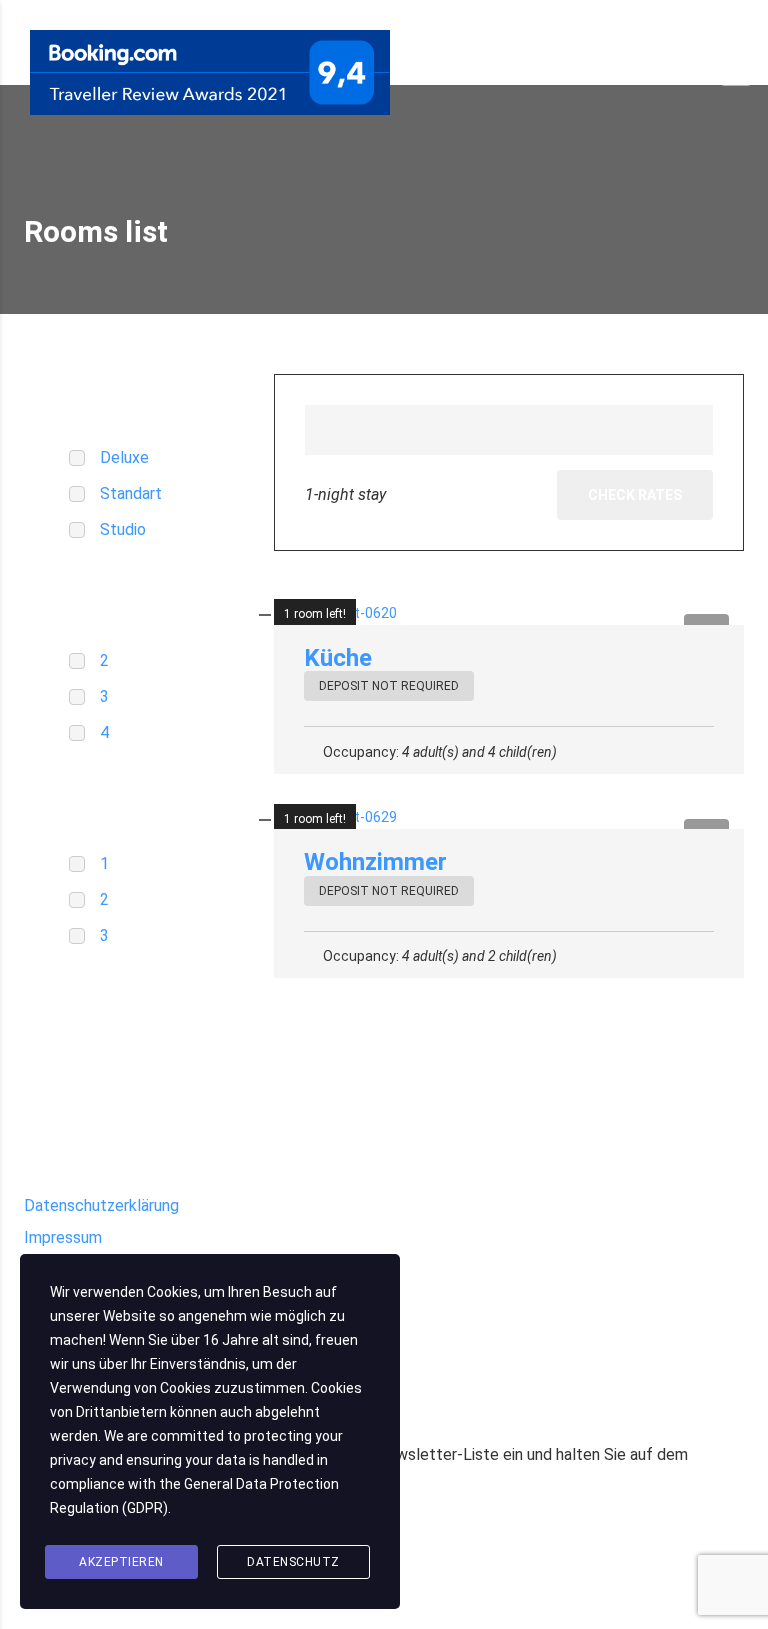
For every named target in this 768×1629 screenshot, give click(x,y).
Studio (123, 529)
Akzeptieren (121, 1562)
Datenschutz (293, 1562)
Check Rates (635, 495)
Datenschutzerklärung (101, 1205)
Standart (131, 493)
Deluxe (124, 457)
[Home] (210, 71)
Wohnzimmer (375, 862)
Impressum (63, 1237)
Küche (338, 658)
